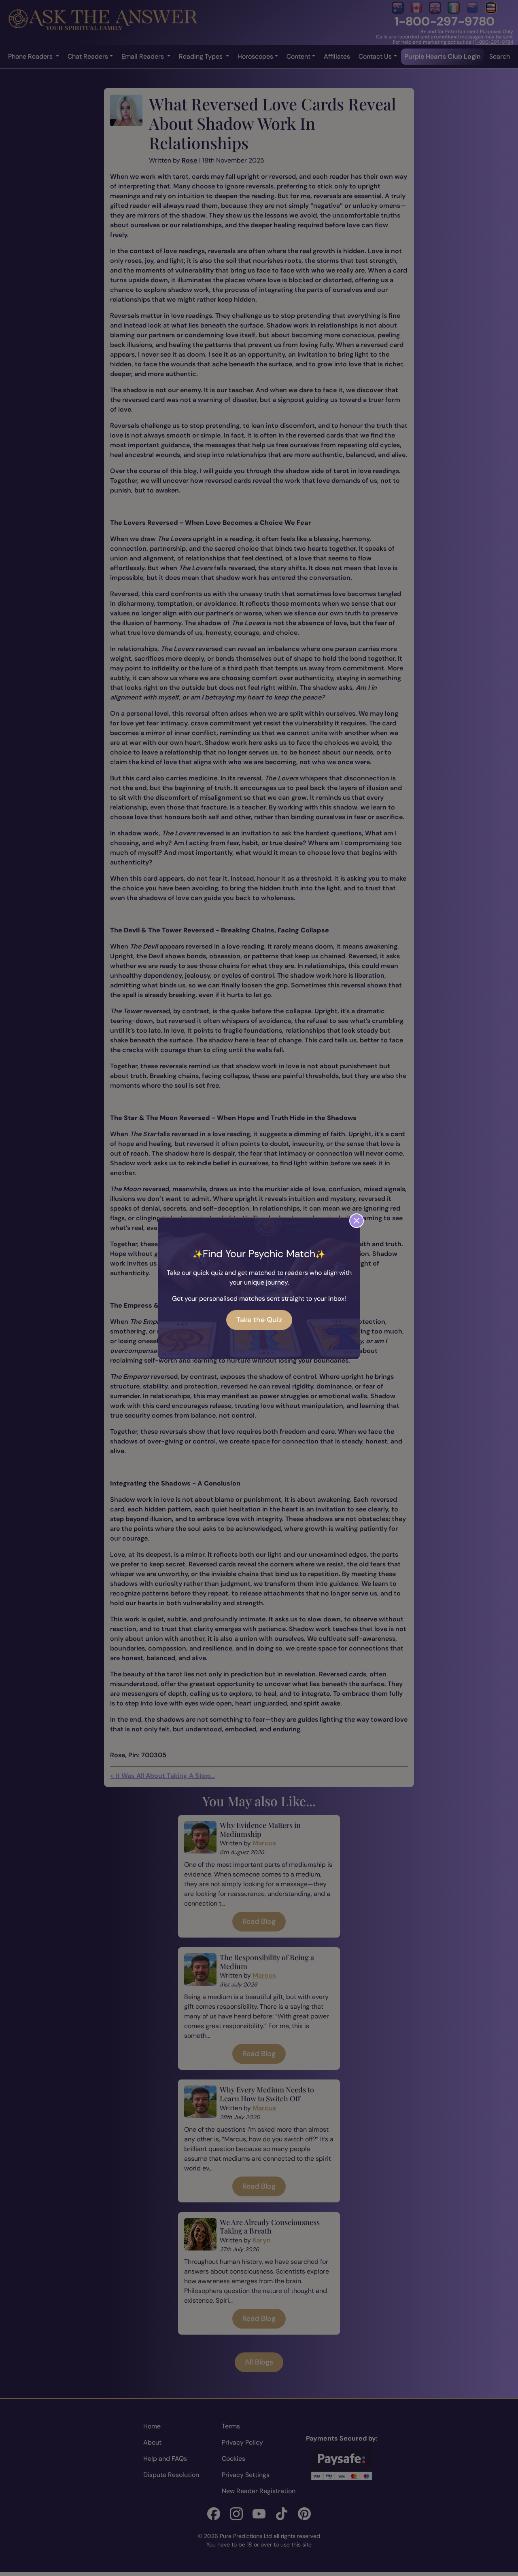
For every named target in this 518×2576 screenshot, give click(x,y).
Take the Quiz (259, 1320)
